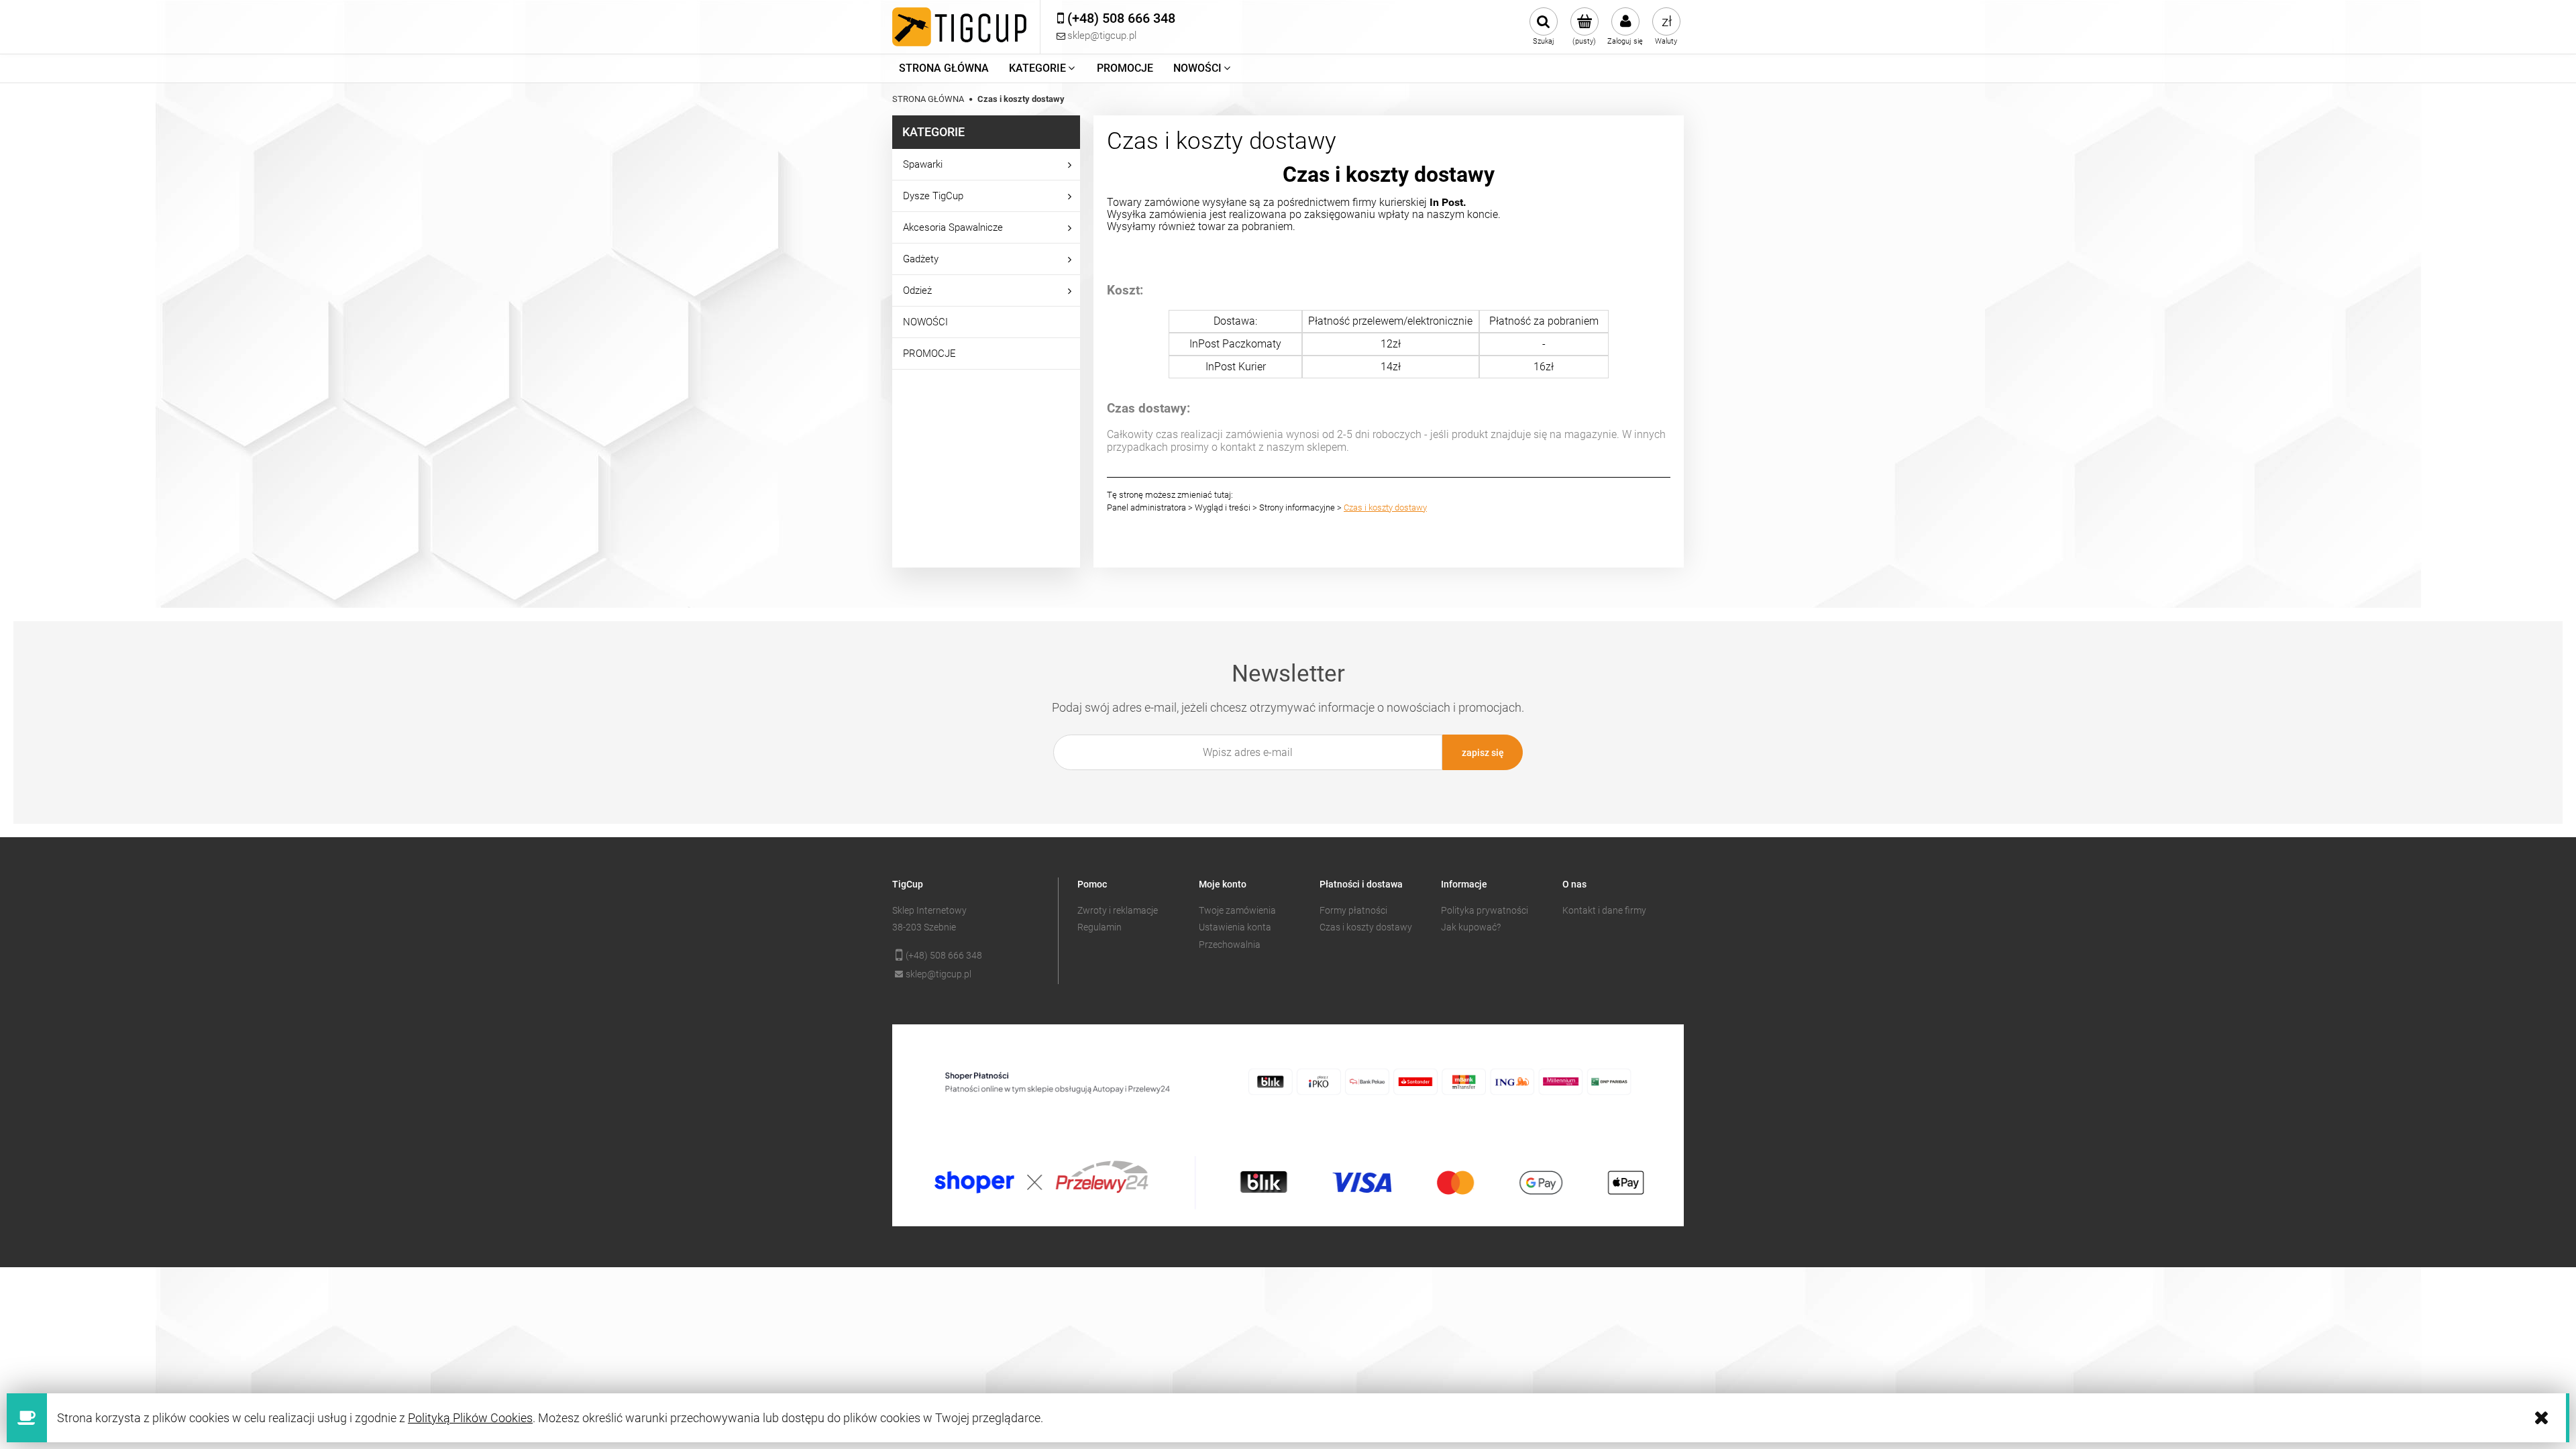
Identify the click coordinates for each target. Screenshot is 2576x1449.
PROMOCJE (929, 354)
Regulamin (1099, 927)
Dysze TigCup (933, 196)
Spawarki (923, 164)
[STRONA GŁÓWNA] (959, 27)
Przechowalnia (1230, 945)
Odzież (917, 290)
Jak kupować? (1471, 927)
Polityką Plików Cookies (470, 1418)
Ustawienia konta (1235, 927)
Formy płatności (1353, 910)
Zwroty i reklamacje (1118, 910)
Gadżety (921, 259)
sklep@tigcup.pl (938, 974)
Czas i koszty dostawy (1385, 507)
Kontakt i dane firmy (1604, 910)
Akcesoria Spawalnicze (953, 227)
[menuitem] (944, 68)
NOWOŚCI (925, 322)
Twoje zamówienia (1237, 910)
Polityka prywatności (1485, 910)
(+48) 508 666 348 (944, 955)
